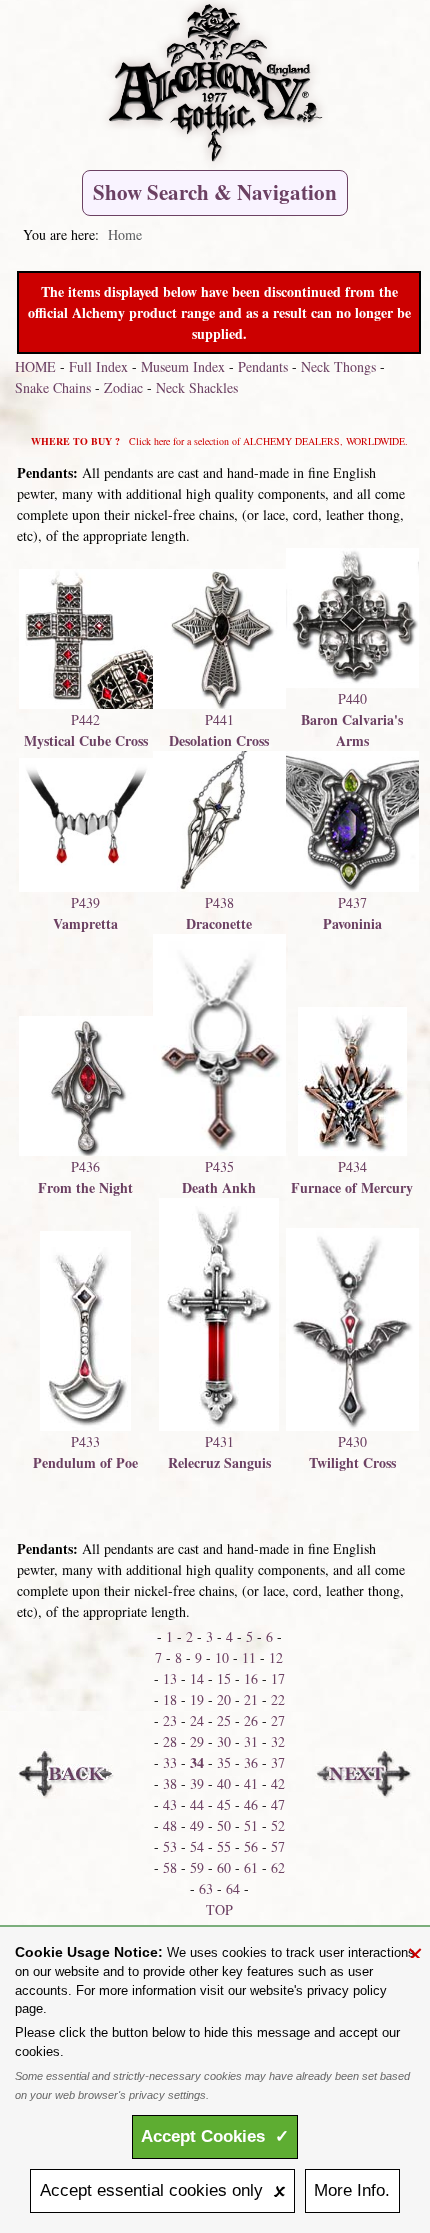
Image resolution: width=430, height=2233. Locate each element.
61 (251, 1867)
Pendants (263, 366)
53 (170, 1846)
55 (224, 1846)
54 (197, 1846)
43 (170, 1804)
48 (170, 1825)
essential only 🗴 (163, 2190)
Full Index (98, 366)
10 (222, 1657)
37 (278, 1762)
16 (251, 1678)
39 (197, 1783)
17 (278, 1678)
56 (251, 1846)
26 (251, 1720)
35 (224, 1762)
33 (170, 1762)
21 (251, 1699)
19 (197, 1699)
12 (276, 1657)
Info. (352, 2190)
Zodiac (123, 387)
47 (278, 1804)
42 (278, 1783)
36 (251, 1762)
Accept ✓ (215, 2136)
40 (224, 1783)
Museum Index (183, 366)
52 (278, 1825)
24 (197, 1720)
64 (233, 1888)
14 (197, 1678)
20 (224, 1699)
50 (224, 1825)
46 (251, 1804)
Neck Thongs (338, 366)
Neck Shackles (197, 387)
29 (197, 1741)
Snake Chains (53, 387)
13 (170, 1678)
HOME (35, 366)
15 (224, 1678)
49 (197, 1825)
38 (170, 1783)
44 (197, 1804)
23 (170, 1720)
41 (251, 1783)
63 (206, 1888)
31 (251, 1741)
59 (197, 1867)
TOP (219, 1909)
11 (249, 1657)
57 (278, 1846)
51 (251, 1825)
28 (170, 1741)
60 (224, 1867)
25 (224, 1720)
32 (278, 1741)
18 (170, 1699)
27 (278, 1720)
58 (170, 1867)
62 (278, 1867)
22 (278, 1699)
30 (224, 1741)
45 (224, 1804)
